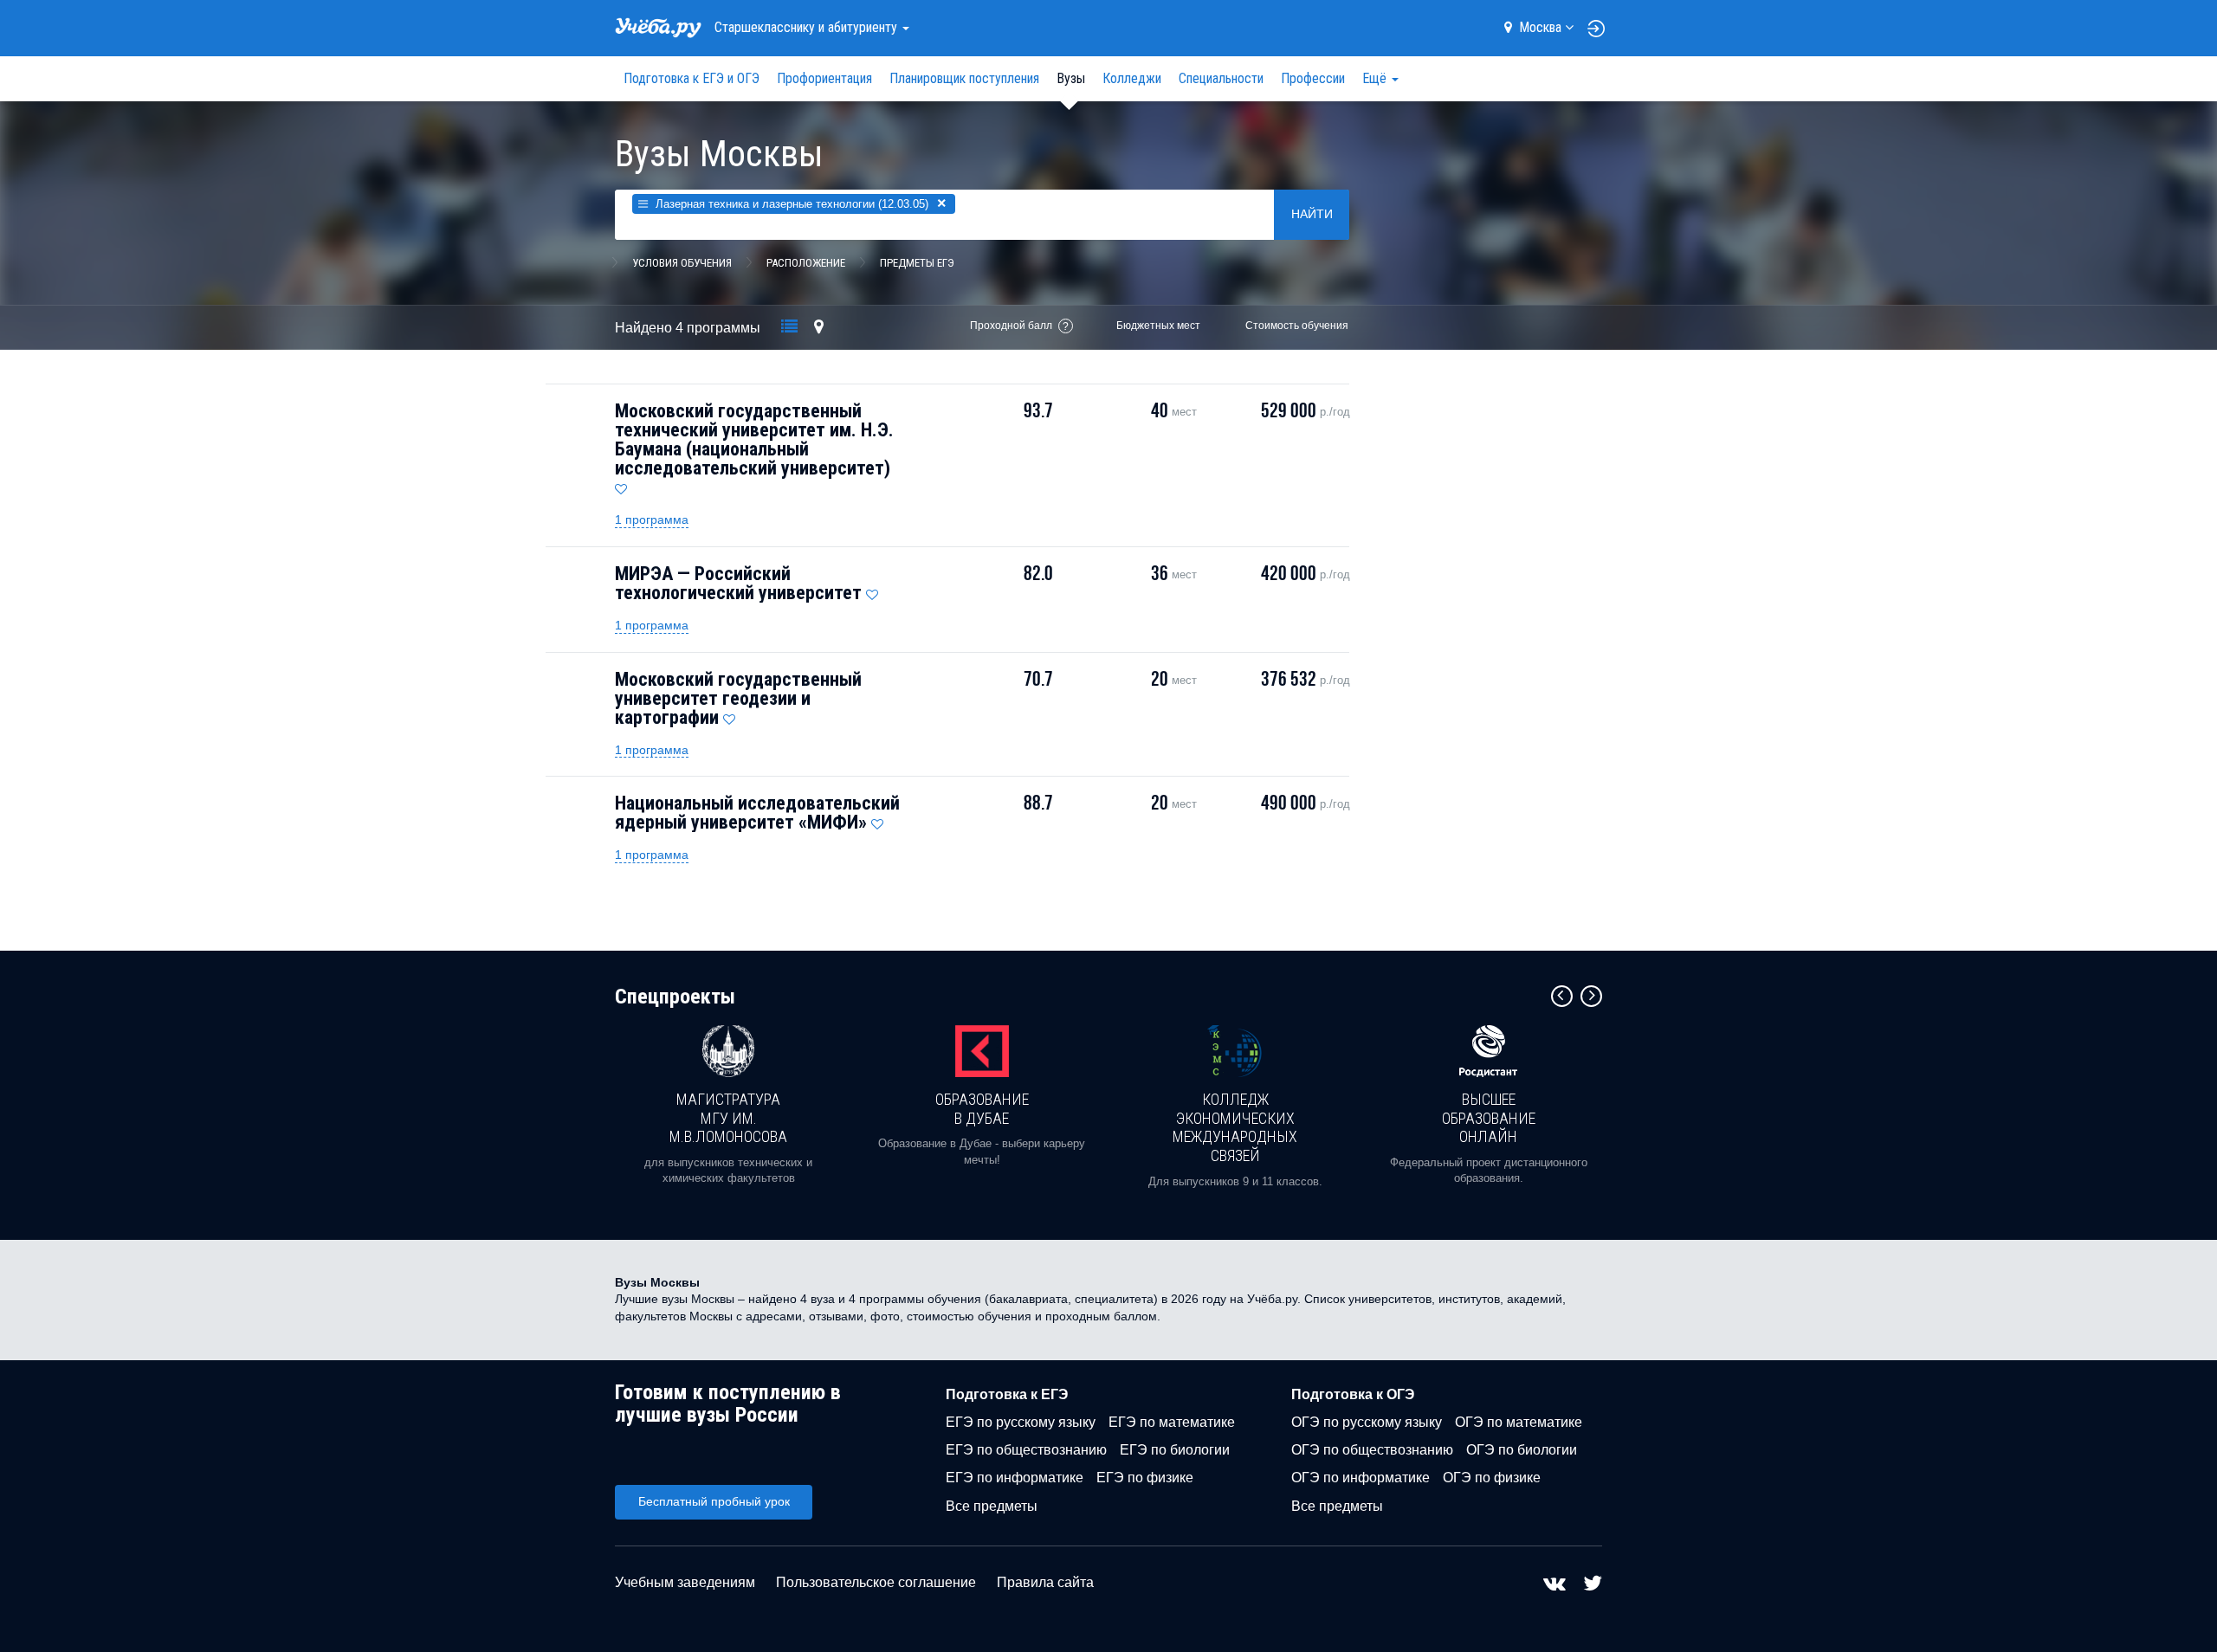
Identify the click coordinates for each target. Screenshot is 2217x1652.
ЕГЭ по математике (1172, 1422)
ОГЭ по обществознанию (1372, 1450)
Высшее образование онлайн (1489, 1118)
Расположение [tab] (806, 263)
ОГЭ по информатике (1361, 1478)
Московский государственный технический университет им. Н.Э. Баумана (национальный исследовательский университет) (754, 439)
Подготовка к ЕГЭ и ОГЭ (692, 78)
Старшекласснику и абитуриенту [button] (808, 27)
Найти (1312, 214)
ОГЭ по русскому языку (1367, 1422)
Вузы (1071, 78)
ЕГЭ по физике (1145, 1478)
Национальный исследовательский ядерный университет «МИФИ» (757, 813)
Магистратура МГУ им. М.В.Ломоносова (728, 1118)
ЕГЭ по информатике (1015, 1478)
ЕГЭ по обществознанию (1026, 1450)
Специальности (1221, 78)
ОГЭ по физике (1492, 1478)
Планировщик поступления (964, 78)
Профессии (1313, 78)
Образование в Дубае (982, 1109)
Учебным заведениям (685, 1582)
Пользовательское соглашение (876, 1582)
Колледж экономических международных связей (1235, 1127)
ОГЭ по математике (1519, 1422)
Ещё (1376, 78)
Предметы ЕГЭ (917, 263)
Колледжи (1132, 78)
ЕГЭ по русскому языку (1021, 1422)
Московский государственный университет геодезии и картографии (738, 698)
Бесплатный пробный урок (714, 1501)
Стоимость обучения (1297, 326)
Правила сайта (1045, 1582)
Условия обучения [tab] (682, 263)
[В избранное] (621, 485)
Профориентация (824, 78)
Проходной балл (1011, 326)
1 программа (652, 519)
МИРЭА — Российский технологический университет (738, 583)
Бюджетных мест (1158, 326)
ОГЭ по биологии (1522, 1450)
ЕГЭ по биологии (1175, 1450)
